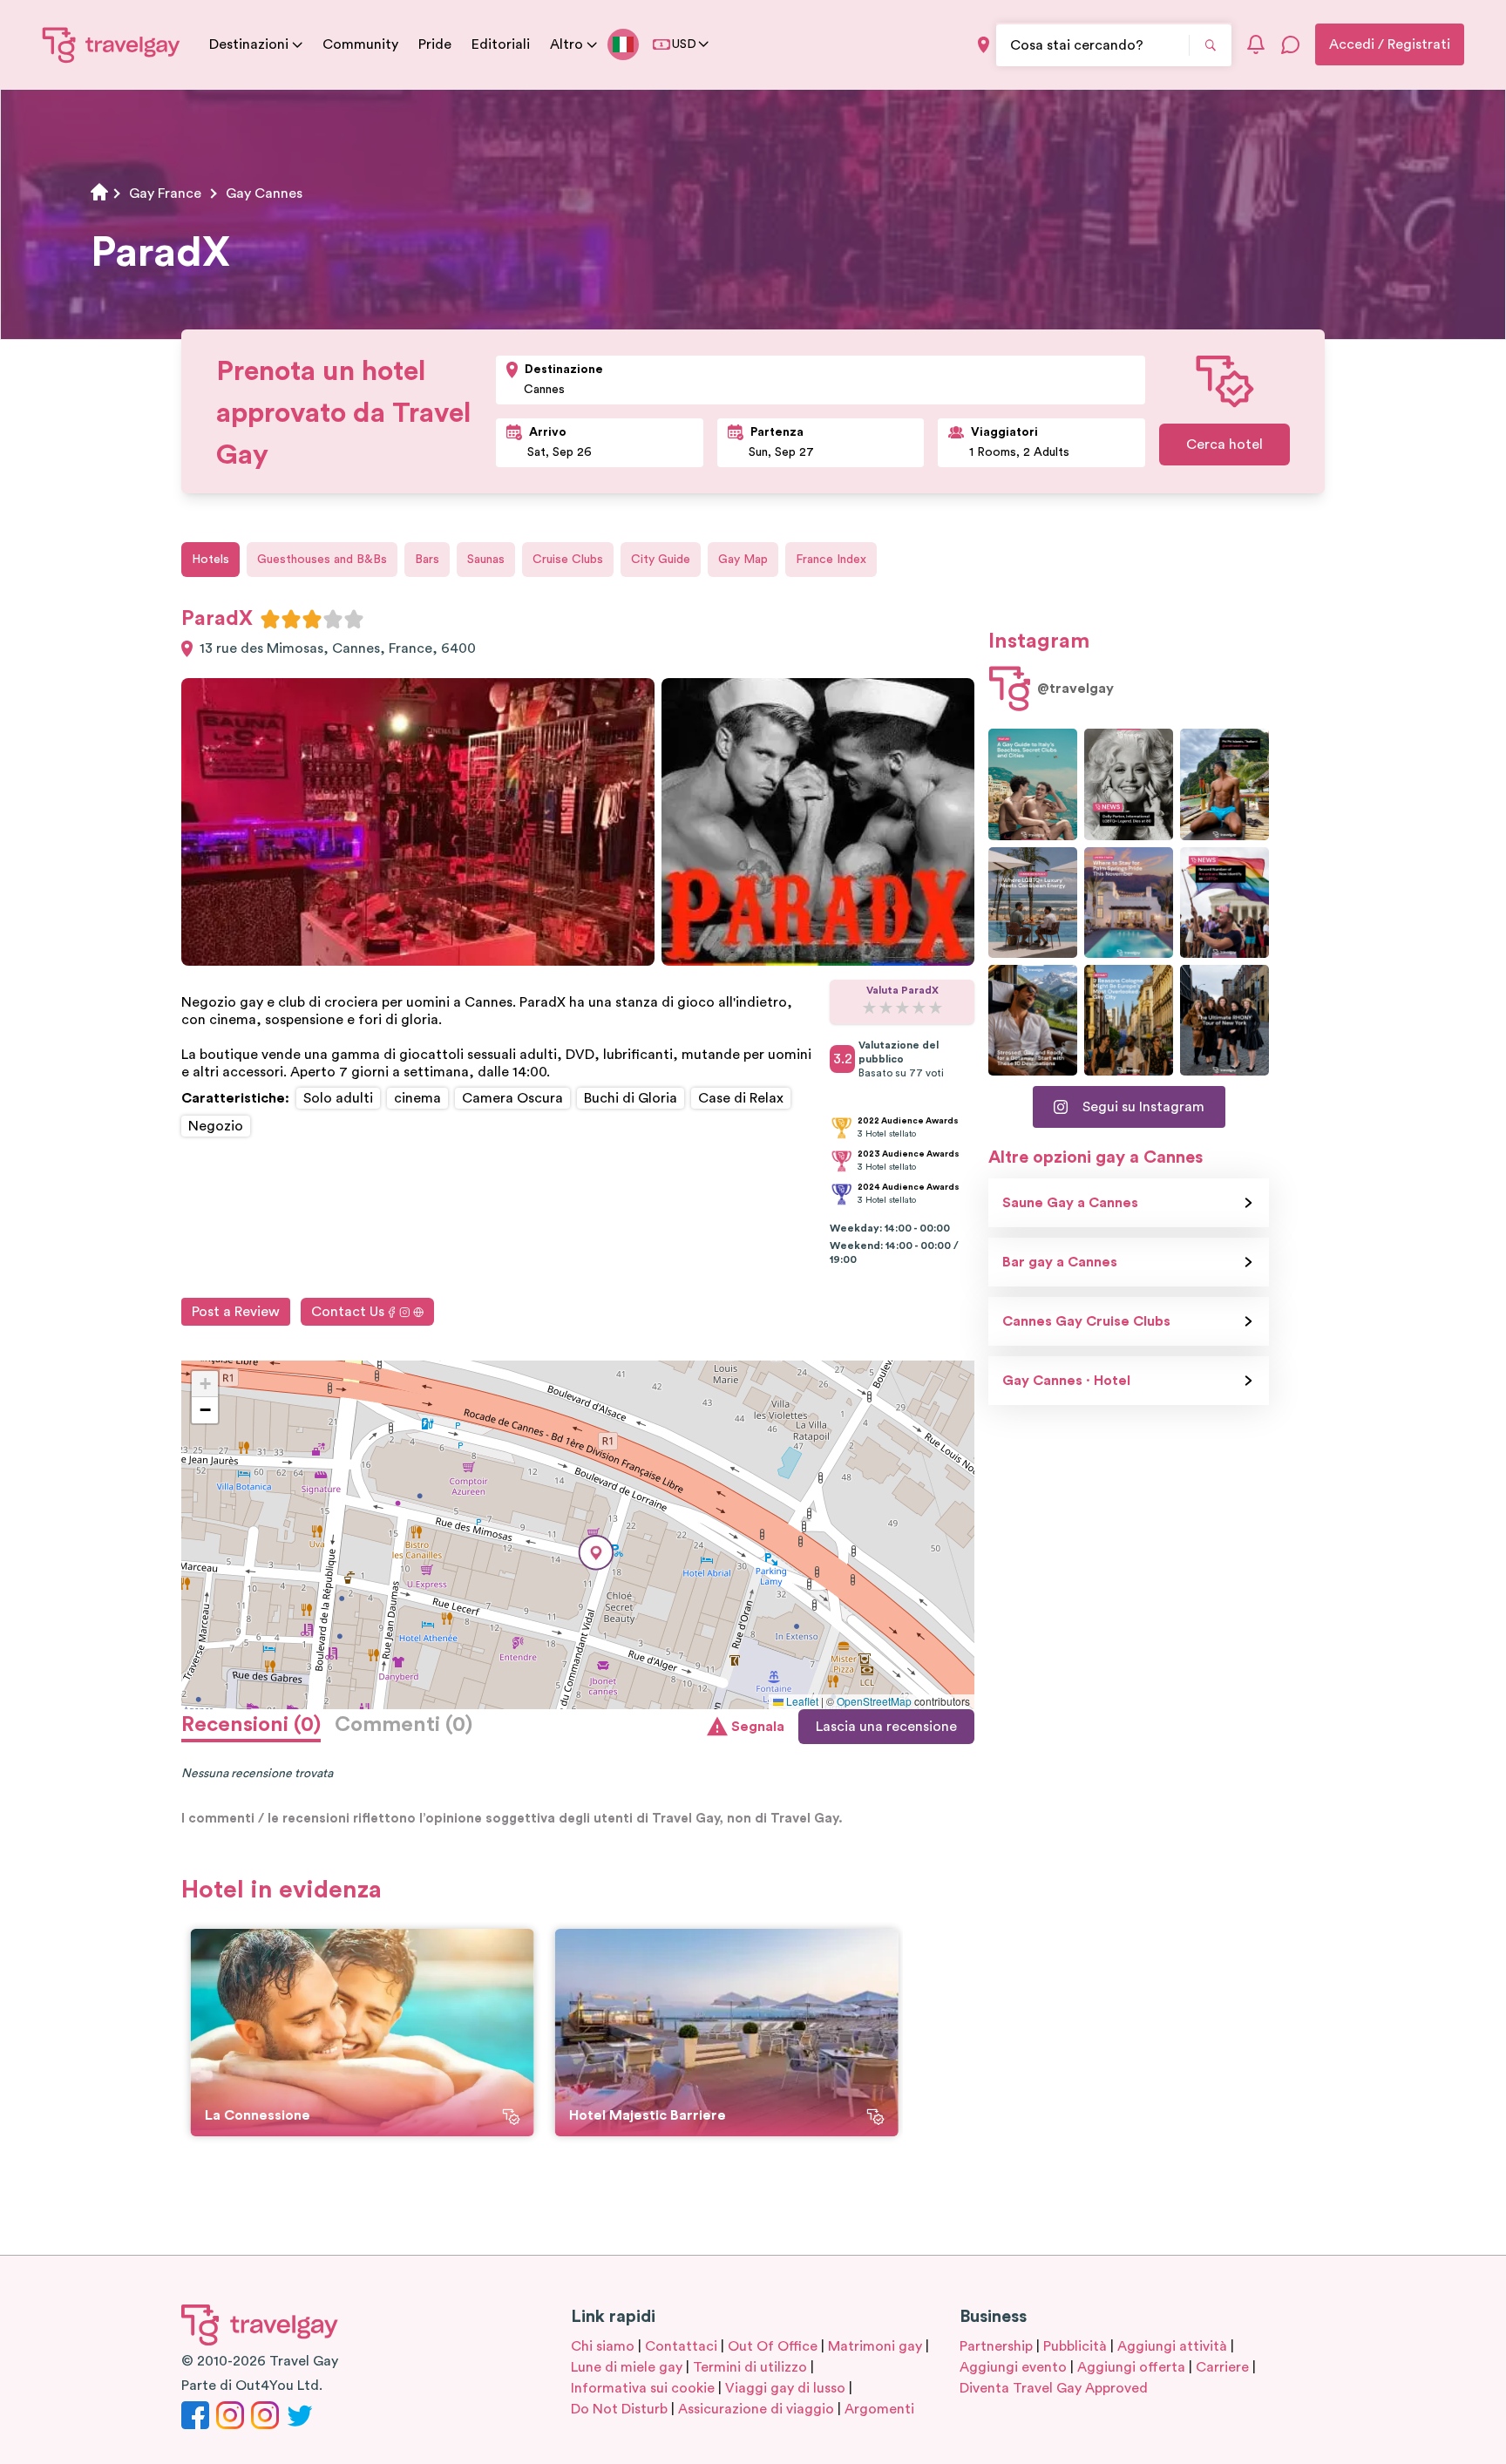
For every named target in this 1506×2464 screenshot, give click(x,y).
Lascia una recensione (886, 1727)
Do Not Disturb (619, 2409)
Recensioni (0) (251, 1725)
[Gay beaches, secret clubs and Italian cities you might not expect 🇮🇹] (1033, 784)
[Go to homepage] (112, 44)
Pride (435, 44)
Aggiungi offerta (1131, 2367)
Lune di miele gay (627, 2367)
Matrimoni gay (875, 2346)
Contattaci (681, 2346)
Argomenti (879, 2409)
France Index (831, 560)
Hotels (210, 560)
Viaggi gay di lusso (785, 2388)
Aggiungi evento (1013, 2367)
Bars (427, 560)
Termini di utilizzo (750, 2367)
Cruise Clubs (568, 560)
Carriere (1222, 2367)
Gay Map (743, 560)
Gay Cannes (264, 193)
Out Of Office (773, 2346)
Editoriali (501, 44)
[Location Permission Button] (984, 45)
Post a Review (236, 1312)
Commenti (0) (404, 1725)
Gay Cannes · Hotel (1066, 1381)
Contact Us (348, 1312)
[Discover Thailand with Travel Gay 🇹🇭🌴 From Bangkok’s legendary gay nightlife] (1224, 784)
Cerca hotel (1224, 445)
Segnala (758, 1727)
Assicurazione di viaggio (756, 2409)
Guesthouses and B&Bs (322, 560)
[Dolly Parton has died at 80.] (1129, 784)
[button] (596, 1553)
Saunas (486, 560)
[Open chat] (1291, 44)
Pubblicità (1075, 2346)
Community (360, 44)
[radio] (270, 619)
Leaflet (801, 1701)
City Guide (661, 560)
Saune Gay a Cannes (1070, 1203)
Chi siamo (603, 2346)
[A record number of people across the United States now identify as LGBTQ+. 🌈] (1224, 903)
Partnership (996, 2346)
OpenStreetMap (874, 1701)
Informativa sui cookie (643, 2388)
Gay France (165, 193)
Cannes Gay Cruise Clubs (1086, 1321)
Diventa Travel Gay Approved (1054, 2388)
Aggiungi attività (1172, 2346)
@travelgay (1075, 689)
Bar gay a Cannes (1060, 1262)
